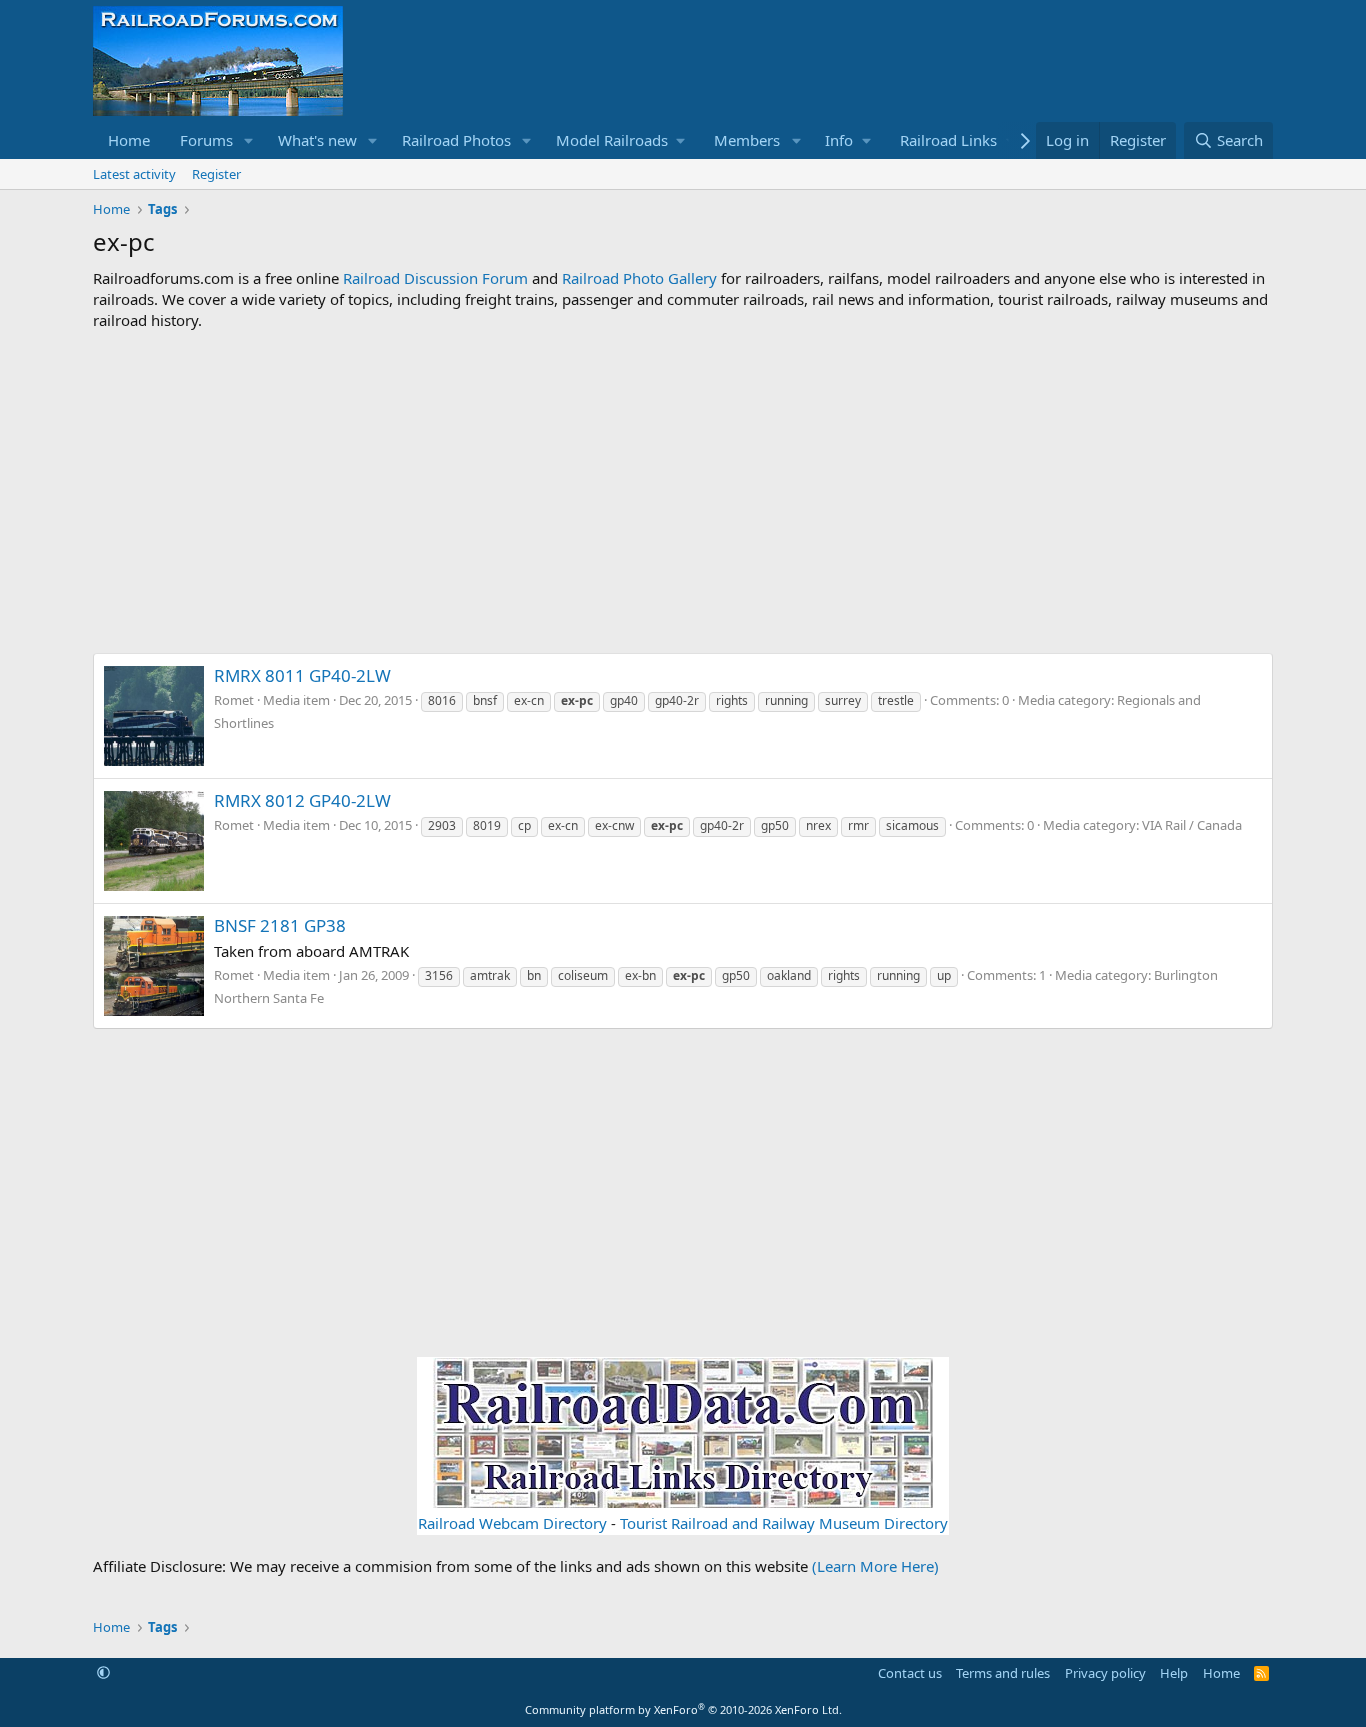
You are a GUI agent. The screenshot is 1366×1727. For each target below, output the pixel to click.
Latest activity (134, 174)
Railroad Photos (456, 140)
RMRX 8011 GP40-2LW (302, 675)
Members (747, 140)
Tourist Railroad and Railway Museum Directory (784, 1523)
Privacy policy (1105, 1673)
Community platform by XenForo (683, 1709)
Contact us (910, 1673)
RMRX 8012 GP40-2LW (302, 800)
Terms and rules (1003, 1673)
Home (129, 140)
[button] (249, 140)
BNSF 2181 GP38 (280, 925)
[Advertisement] (683, 492)
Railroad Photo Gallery (639, 278)
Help (1174, 1673)
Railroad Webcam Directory (512, 1523)
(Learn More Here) (875, 1566)
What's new (317, 140)
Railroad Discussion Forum (435, 278)
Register (216, 174)
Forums (206, 140)
